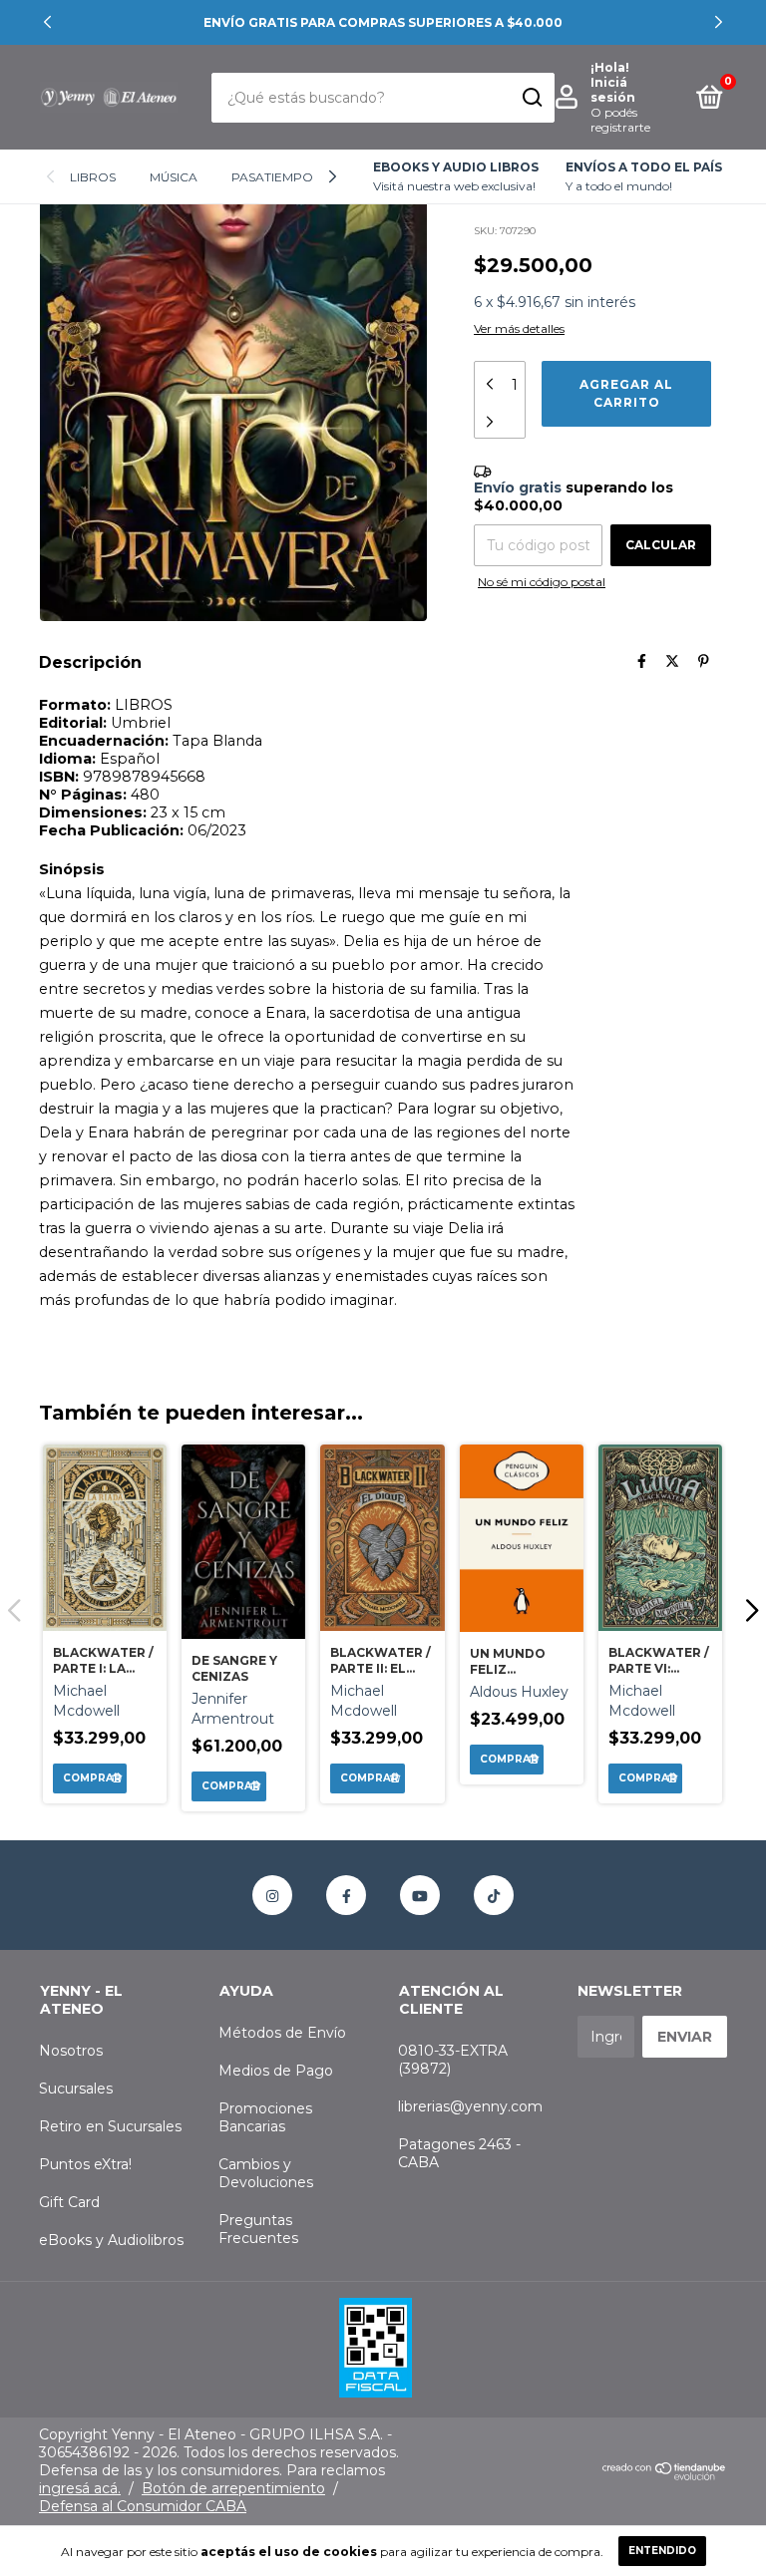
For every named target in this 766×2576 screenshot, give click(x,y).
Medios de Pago (276, 2071)
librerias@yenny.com (470, 2106)
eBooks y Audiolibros (111, 2240)
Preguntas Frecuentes (258, 2229)
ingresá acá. (80, 2488)
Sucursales (76, 2089)
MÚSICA (174, 177)
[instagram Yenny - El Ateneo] (272, 1895)
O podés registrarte (620, 120)
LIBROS (93, 177)
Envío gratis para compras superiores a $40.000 (383, 22)
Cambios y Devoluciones (266, 2173)
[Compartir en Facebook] (642, 662)
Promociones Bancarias (265, 2117)
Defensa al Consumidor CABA (143, 2506)
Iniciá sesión (613, 90)
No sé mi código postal (542, 582)
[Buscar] (531, 98)
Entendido (662, 2551)
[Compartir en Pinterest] (704, 662)
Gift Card (69, 2202)
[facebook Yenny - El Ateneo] (346, 1895)
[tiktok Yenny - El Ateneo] (494, 1895)
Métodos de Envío (282, 2033)
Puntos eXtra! (85, 2164)
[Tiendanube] (665, 2475)
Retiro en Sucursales (110, 2126)
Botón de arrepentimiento (233, 2488)
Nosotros (71, 2051)
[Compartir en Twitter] (672, 662)
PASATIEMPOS (276, 177)
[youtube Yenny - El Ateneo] (420, 1895)
